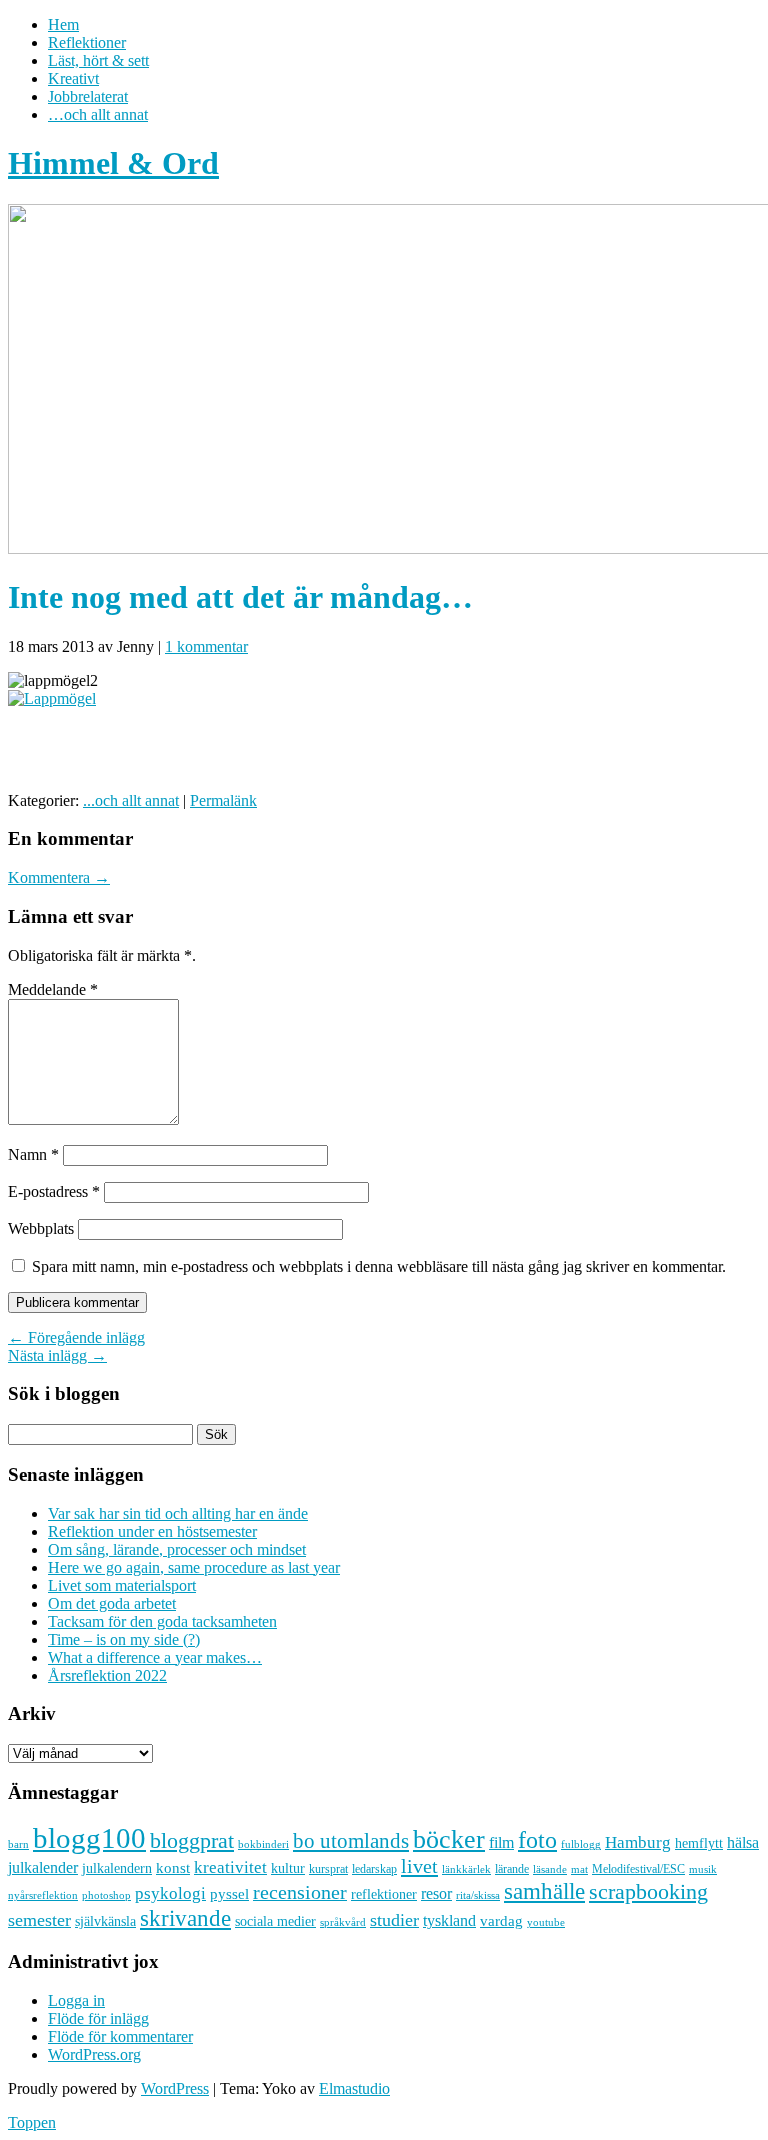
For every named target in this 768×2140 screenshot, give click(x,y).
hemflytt (699, 1843)
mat (579, 1869)
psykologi (170, 1893)
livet (419, 1866)
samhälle (544, 1891)
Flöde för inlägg (98, 2018)
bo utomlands (351, 1841)
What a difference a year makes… (155, 1657)
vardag (501, 1921)
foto (537, 1839)
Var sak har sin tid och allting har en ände (178, 1513)
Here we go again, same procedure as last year (194, 1567)
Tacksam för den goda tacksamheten (162, 1621)
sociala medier (275, 1921)
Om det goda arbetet (112, 1603)
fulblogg (581, 1844)
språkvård (343, 1922)
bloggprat (192, 1840)
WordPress (175, 2088)
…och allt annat (98, 114)
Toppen (32, 2122)
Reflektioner (87, 42)
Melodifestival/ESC (638, 1869)
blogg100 (89, 1838)
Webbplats (41, 1228)
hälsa (743, 1842)
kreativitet (230, 1867)
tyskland (449, 1920)
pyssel (229, 1894)
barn (18, 1844)
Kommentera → (59, 877)
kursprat (328, 1869)
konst (173, 1868)
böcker (449, 1839)
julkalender (43, 1867)
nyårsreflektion (43, 1895)
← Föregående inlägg (76, 1337)
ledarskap (374, 1869)
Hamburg (638, 1842)
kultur (288, 1868)
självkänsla (105, 1921)
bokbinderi (263, 1844)
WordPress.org (94, 2054)
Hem (63, 24)
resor (436, 1893)
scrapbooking (648, 1891)
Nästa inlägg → (57, 1355)
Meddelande (53, 989)
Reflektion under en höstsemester (152, 1531)
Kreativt (73, 78)
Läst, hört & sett (98, 60)
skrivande (185, 1918)
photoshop (106, 1895)
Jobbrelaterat (88, 96)
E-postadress (54, 1191)
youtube (546, 1922)
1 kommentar (206, 646)
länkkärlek (466, 1869)
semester (39, 1920)
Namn (33, 1154)
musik (703, 1869)
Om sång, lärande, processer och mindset (177, 1549)
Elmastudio (354, 2088)
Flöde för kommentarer (120, 2036)
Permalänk (223, 800)
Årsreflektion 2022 (107, 1675)
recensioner (300, 1892)
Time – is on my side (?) (124, 1639)
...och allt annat (131, 800)
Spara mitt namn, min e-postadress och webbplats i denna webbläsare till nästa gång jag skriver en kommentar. (379, 1266)
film (501, 1842)
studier (394, 1920)
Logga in (76, 2000)
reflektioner (384, 1894)
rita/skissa (478, 1895)
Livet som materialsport (122, 1585)
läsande (550, 1869)
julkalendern (117, 1868)
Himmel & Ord (113, 163)
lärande (512, 1869)
